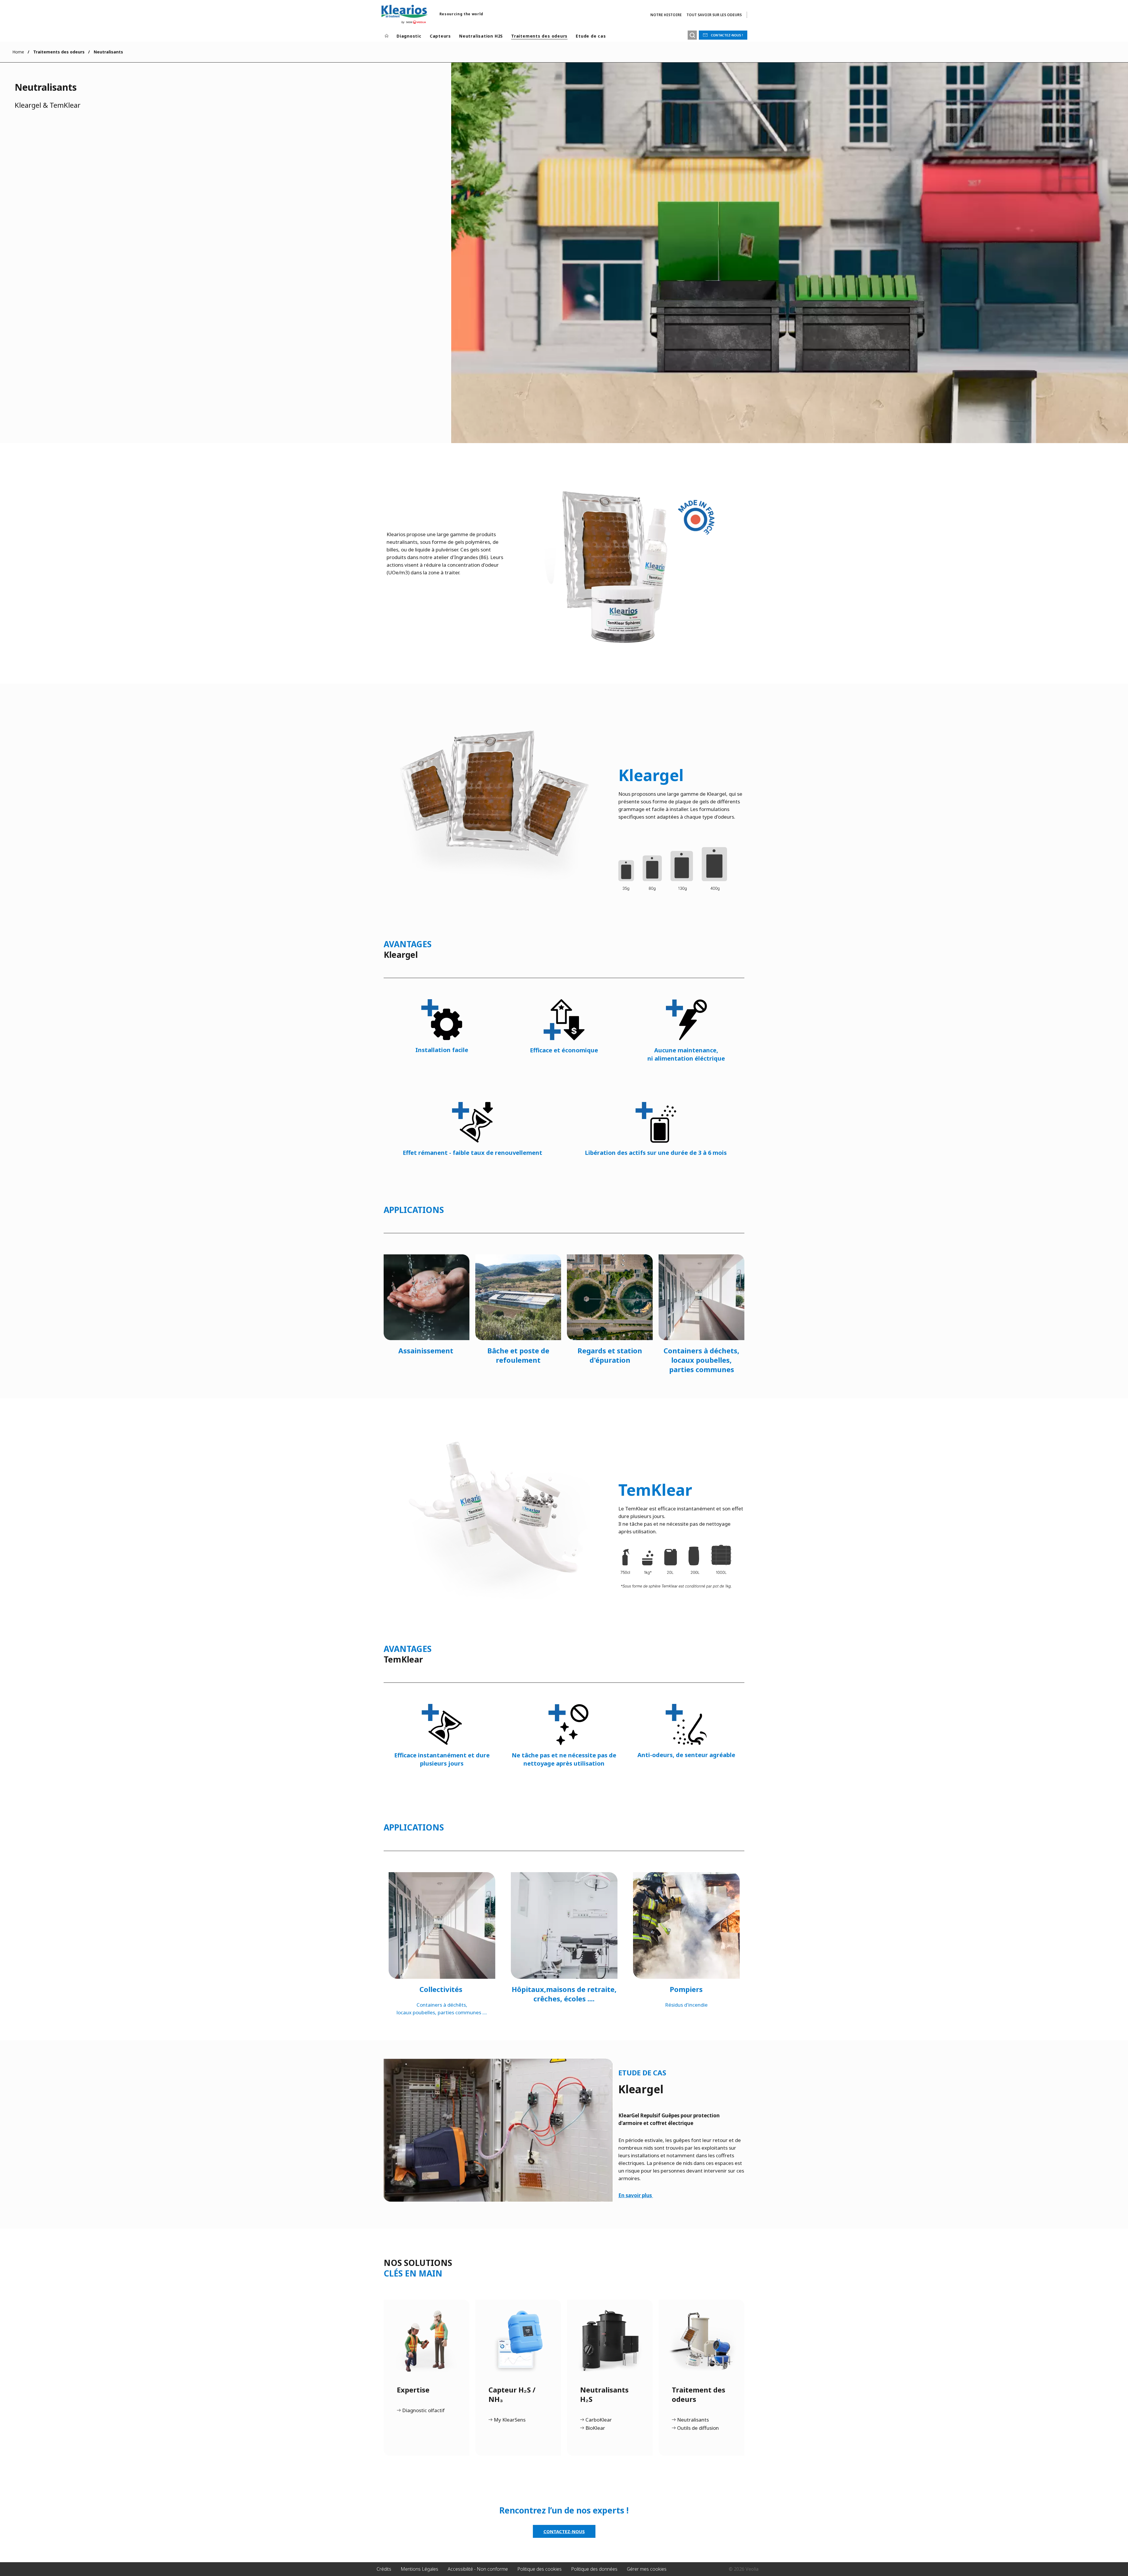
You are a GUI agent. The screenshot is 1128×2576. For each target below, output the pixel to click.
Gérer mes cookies (647, 2569)
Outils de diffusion (698, 2428)
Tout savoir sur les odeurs (714, 15)
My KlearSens (510, 2420)
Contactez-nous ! (727, 35)
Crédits (384, 2569)
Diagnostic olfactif (423, 2411)
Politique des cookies (539, 2569)
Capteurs (440, 36)
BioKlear (595, 2428)
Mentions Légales (419, 2569)
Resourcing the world (461, 14)
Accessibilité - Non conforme (478, 2569)
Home (18, 52)
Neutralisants (693, 2420)
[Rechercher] (692, 35)
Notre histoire (666, 15)
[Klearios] (404, 14)
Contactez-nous (564, 2531)
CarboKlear (599, 2420)
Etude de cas (591, 36)
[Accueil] (387, 36)
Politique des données (594, 2569)
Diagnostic (409, 36)
